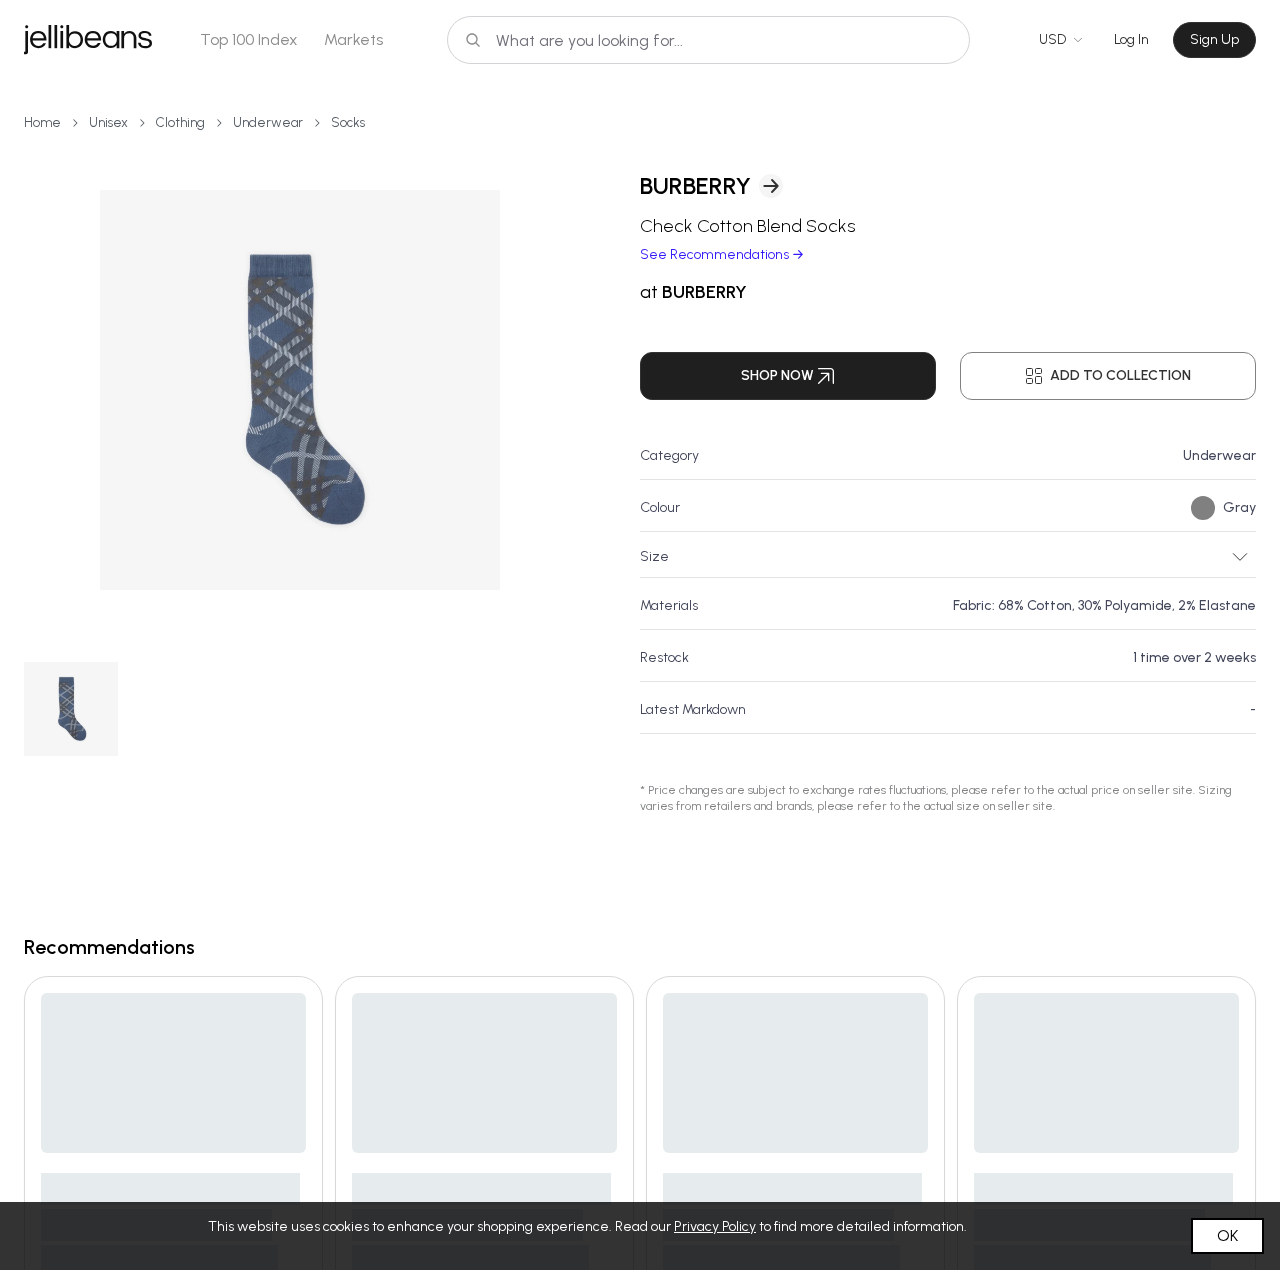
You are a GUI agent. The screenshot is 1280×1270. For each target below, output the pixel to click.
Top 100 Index (249, 39)
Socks (348, 122)
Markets (353, 39)
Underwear (268, 122)
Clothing (180, 122)
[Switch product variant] (71, 709)
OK (1227, 1235)
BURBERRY (695, 185)
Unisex (108, 122)
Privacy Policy (715, 1226)
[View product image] (300, 390)
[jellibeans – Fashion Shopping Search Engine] (88, 40)
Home (42, 122)
